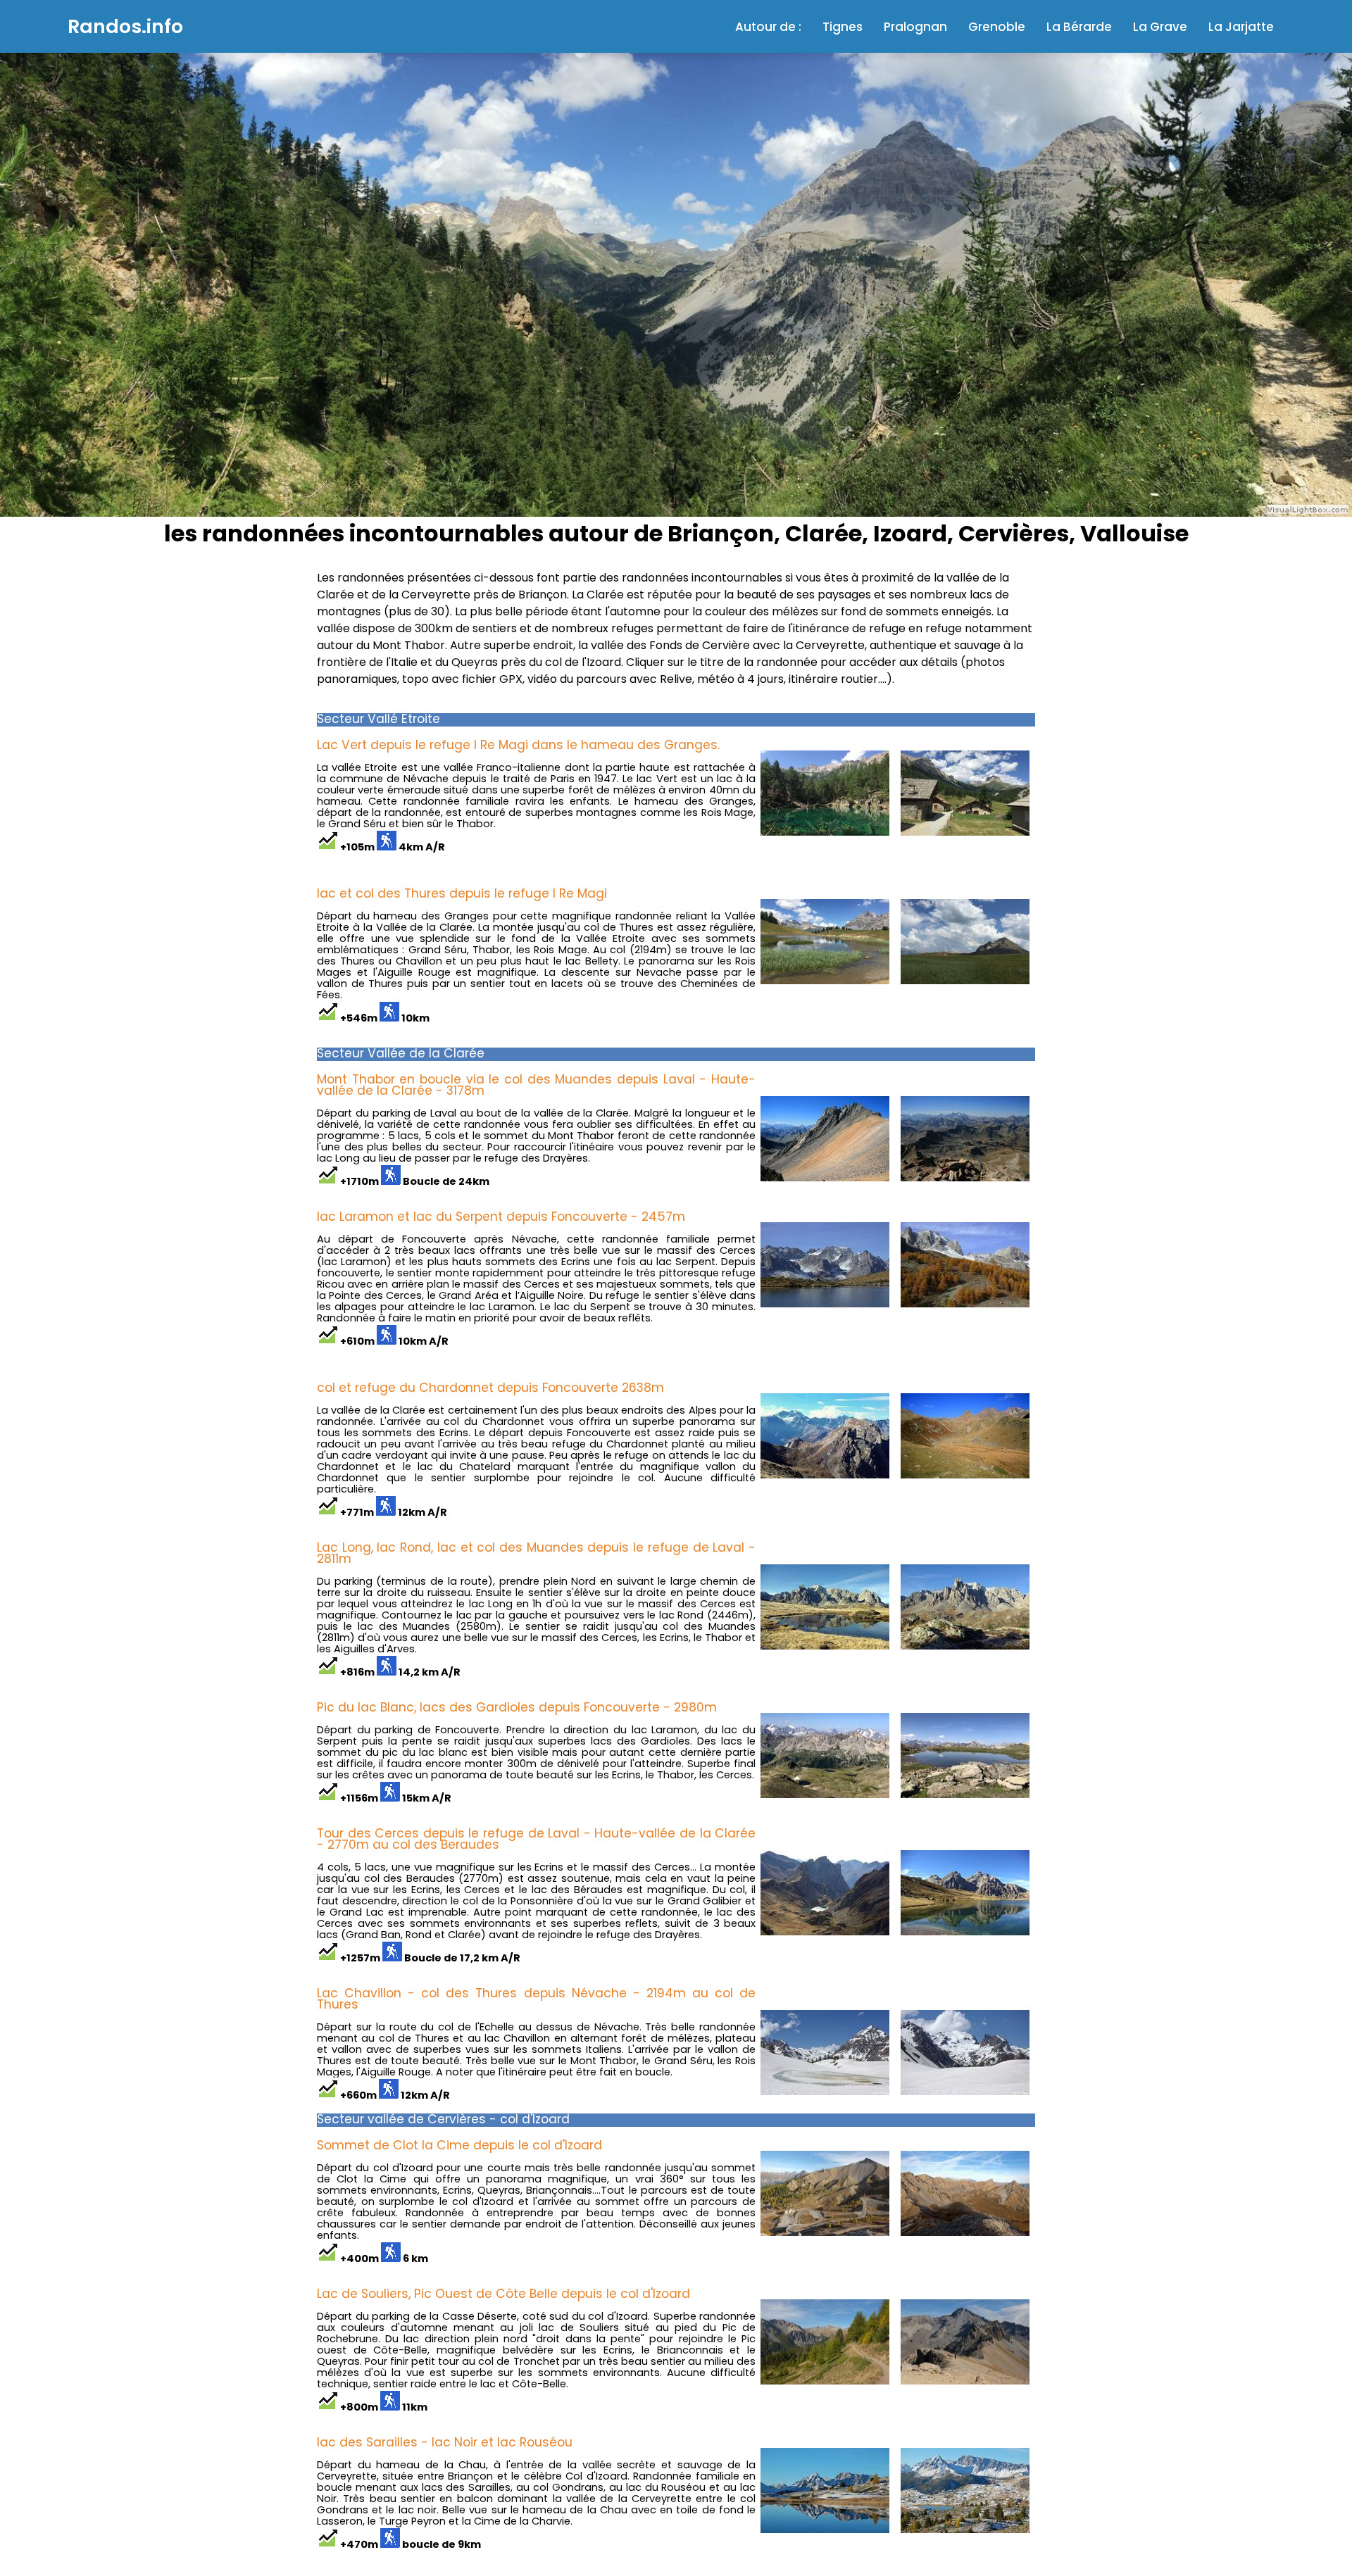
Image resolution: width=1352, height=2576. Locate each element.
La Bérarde (1079, 27)
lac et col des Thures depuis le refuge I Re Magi (462, 893)
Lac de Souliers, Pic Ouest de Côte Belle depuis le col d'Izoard (503, 2294)
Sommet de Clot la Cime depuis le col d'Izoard (459, 2145)
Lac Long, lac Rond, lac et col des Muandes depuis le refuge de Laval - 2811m (536, 1553)
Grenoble (997, 27)
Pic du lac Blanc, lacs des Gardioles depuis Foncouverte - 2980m (517, 1707)
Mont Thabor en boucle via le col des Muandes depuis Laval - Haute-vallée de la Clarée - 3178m (536, 1085)
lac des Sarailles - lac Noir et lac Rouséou (445, 2442)
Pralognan (915, 27)
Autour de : (768, 27)
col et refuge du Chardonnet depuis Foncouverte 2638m (490, 1388)
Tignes (843, 27)
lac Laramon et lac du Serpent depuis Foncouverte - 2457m (501, 1217)
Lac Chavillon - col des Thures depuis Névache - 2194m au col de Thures (536, 1999)
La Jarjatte (1241, 27)
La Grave (1160, 27)
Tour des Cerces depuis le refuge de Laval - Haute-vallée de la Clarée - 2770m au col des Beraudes (536, 1839)
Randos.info (125, 26)
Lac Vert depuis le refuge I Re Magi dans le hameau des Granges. (518, 745)
